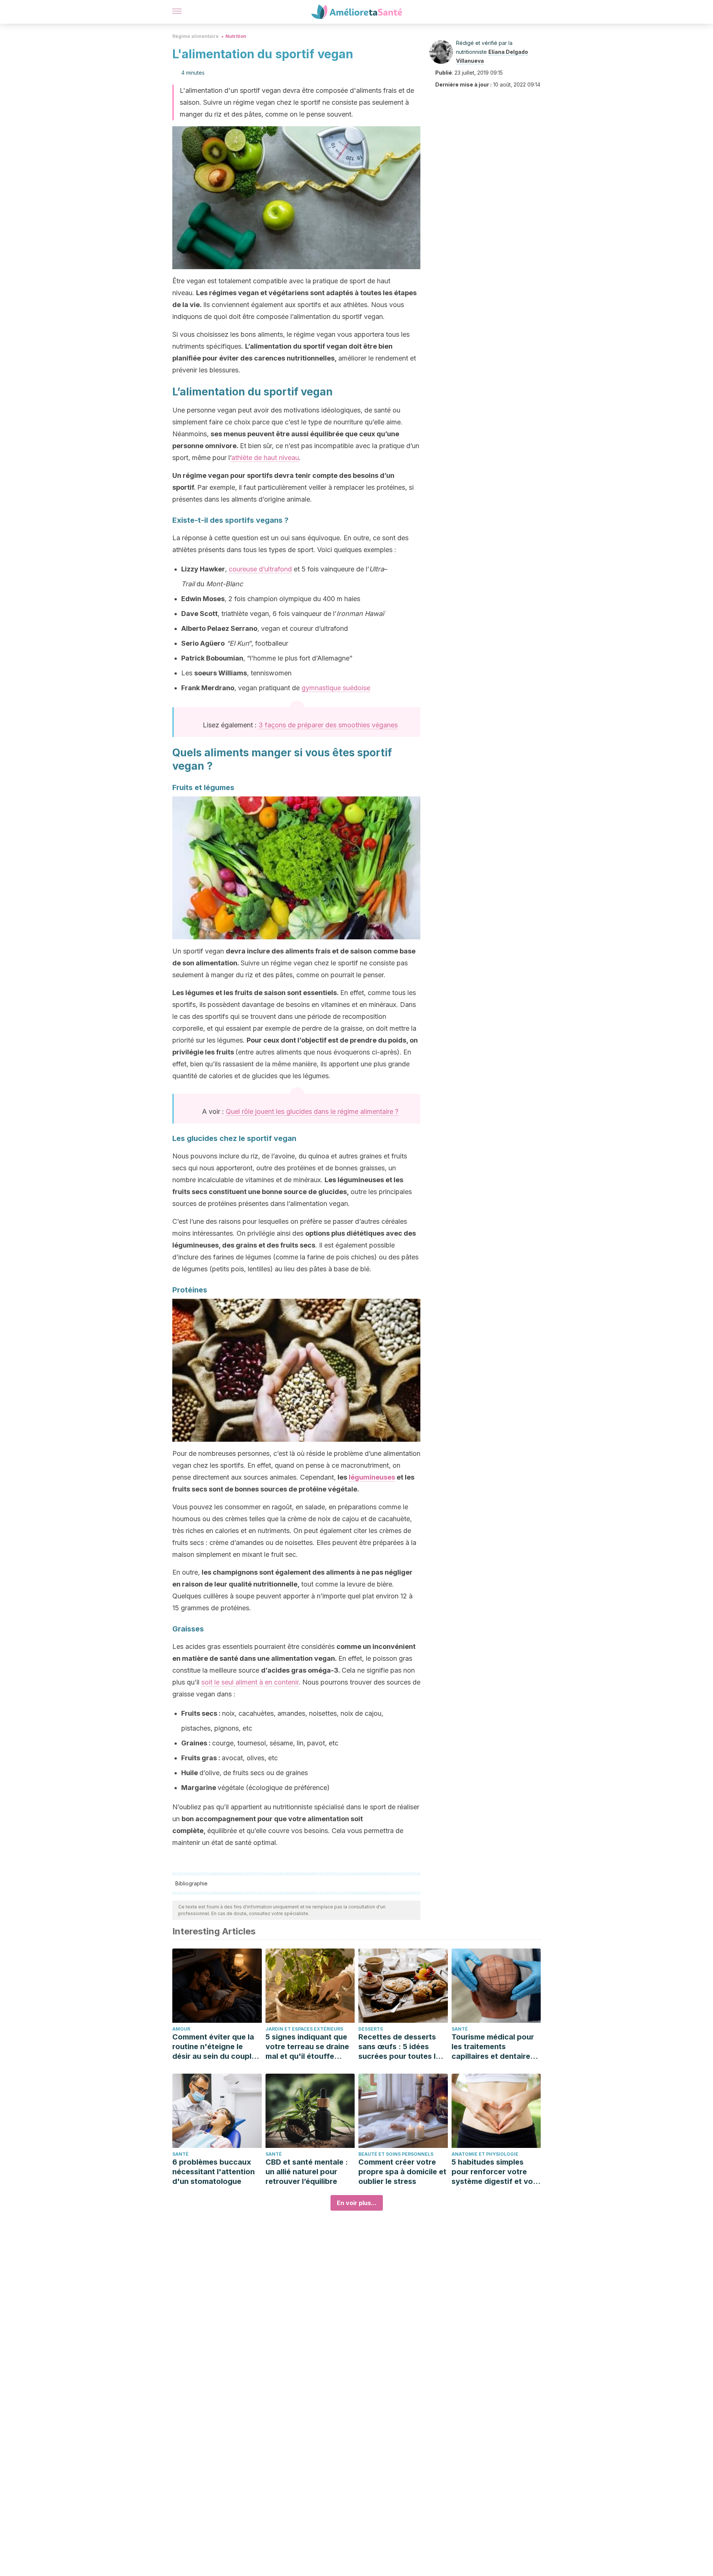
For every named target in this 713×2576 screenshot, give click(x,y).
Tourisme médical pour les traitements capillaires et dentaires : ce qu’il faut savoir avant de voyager (495, 2047)
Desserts (371, 2029)
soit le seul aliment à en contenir (250, 1682)
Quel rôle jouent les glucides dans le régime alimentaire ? (312, 1111)
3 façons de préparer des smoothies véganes (328, 725)
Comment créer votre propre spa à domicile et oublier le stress (402, 2172)
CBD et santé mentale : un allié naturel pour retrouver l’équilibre (307, 2172)
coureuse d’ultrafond (260, 569)
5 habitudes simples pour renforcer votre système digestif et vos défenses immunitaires (494, 2172)
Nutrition (236, 36)
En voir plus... (357, 2203)
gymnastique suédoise (336, 688)
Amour (181, 2029)
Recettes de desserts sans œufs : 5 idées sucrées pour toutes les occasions (401, 2047)
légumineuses (372, 1477)
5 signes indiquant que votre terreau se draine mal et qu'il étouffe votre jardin (307, 2047)
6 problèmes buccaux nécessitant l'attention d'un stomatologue (214, 2172)
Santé (460, 2029)
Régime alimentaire (196, 36)
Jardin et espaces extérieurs (304, 2029)
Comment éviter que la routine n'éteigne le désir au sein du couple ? (214, 2047)
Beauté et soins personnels (396, 2154)
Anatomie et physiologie (485, 2154)
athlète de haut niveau (265, 458)
